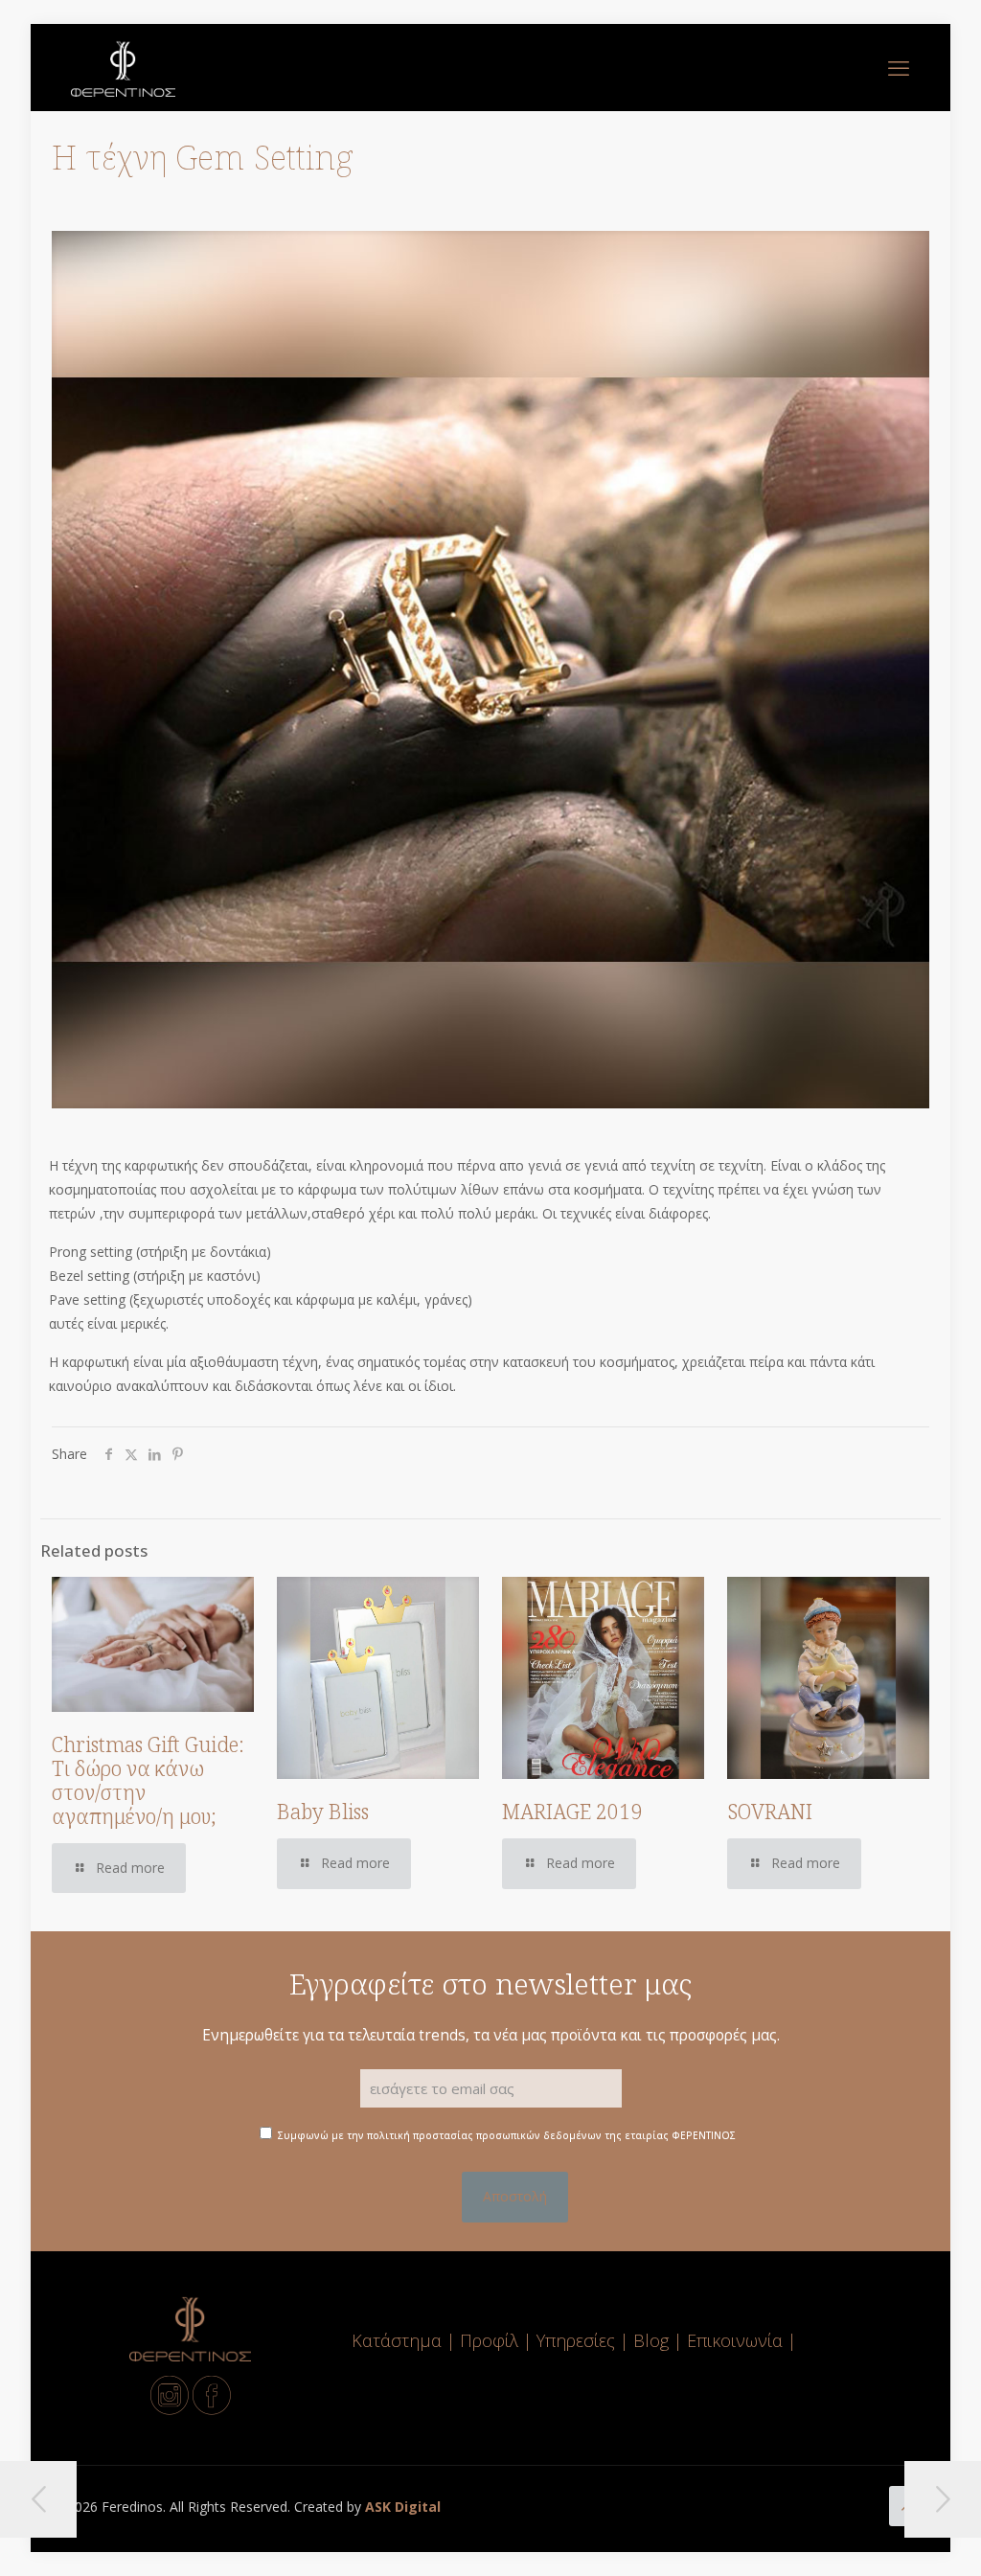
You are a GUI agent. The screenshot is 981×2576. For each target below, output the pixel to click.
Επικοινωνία (737, 2340)
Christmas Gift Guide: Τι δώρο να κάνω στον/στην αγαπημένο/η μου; (148, 1780)
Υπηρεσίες (576, 2340)
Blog (651, 2340)
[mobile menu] (899, 67)
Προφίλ (489, 2340)
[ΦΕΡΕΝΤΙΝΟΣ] (123, 67)
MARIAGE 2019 (572, 1812)
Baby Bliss (323, 1812)
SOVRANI (770, 1812)
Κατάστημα (397, 2340)
